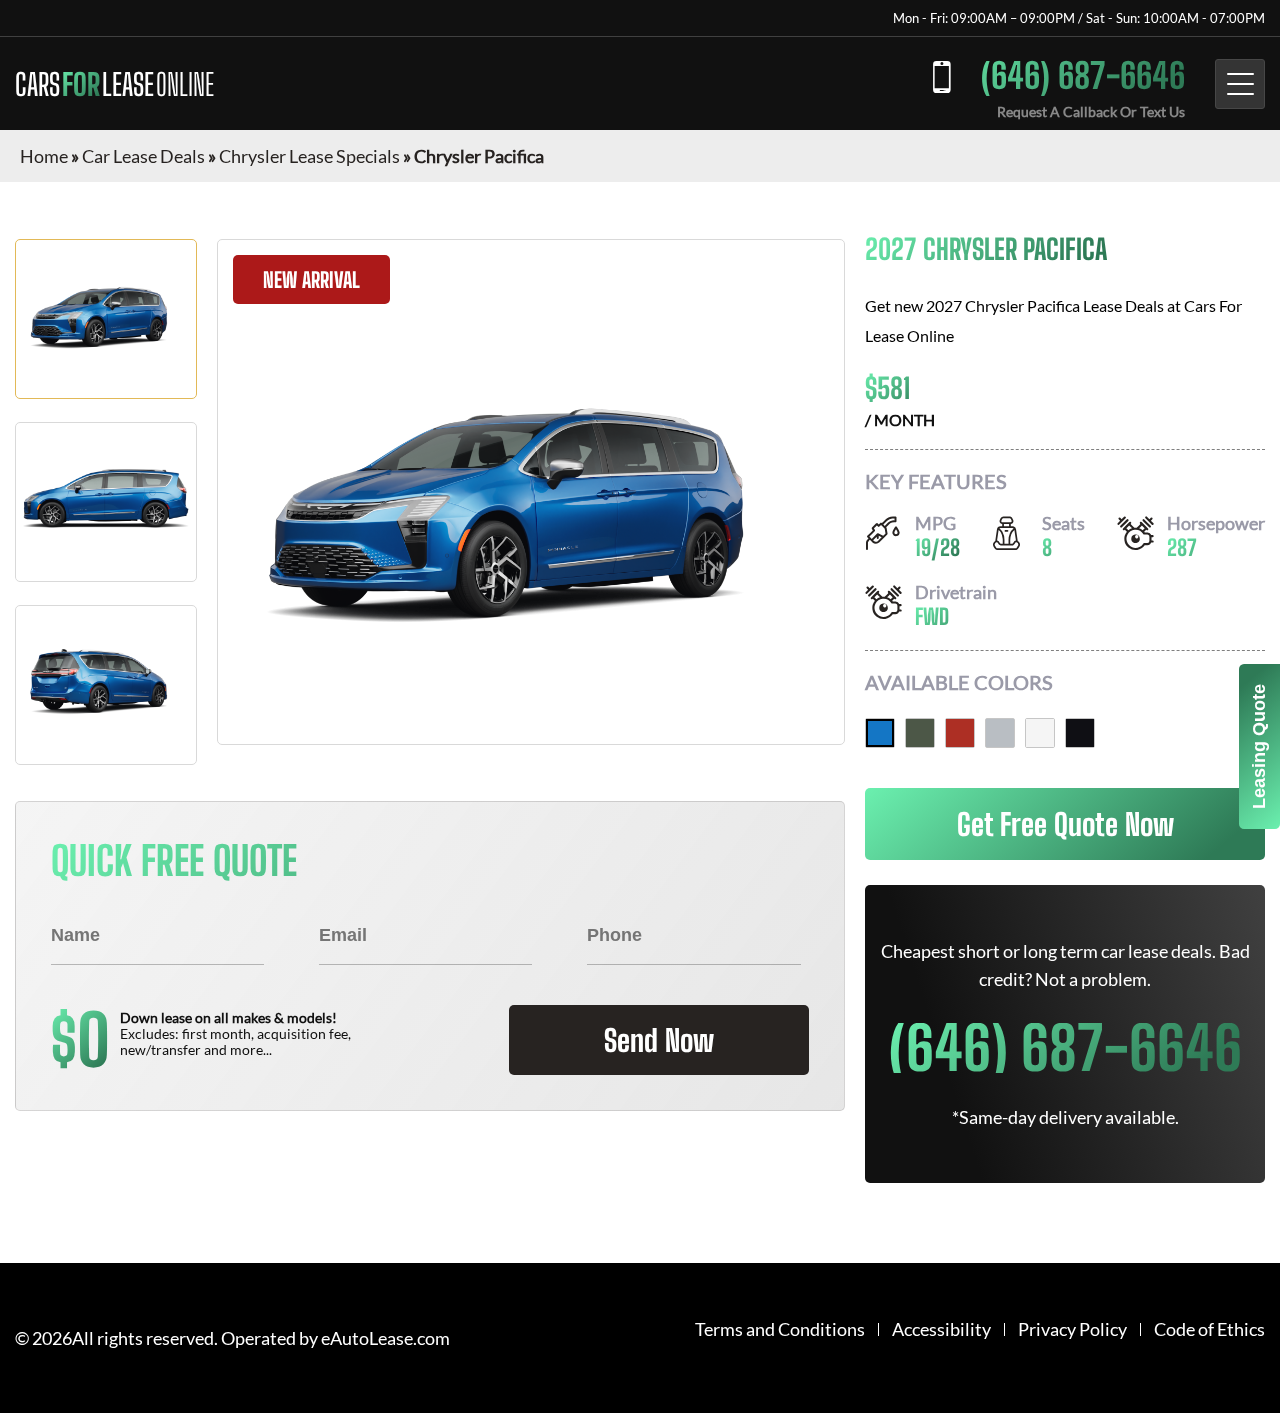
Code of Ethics (1209, 1329)
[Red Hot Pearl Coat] (960, 733)
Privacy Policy (1072, 1329)
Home (44, 156)
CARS (114, 84)
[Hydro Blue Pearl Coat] (880, 733)
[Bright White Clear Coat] (1040, 733)
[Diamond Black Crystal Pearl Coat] (1080, 733)
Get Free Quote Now (1065, 824)
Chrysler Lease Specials (309, 156)
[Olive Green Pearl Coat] (920, 733)
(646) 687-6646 (1083, 75)
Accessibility (941, 1329)
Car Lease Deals (143, 156)
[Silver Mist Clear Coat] (1000, 733)
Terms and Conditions (780, 1329)
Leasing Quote (1259, 746)
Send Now (659, 1040)
